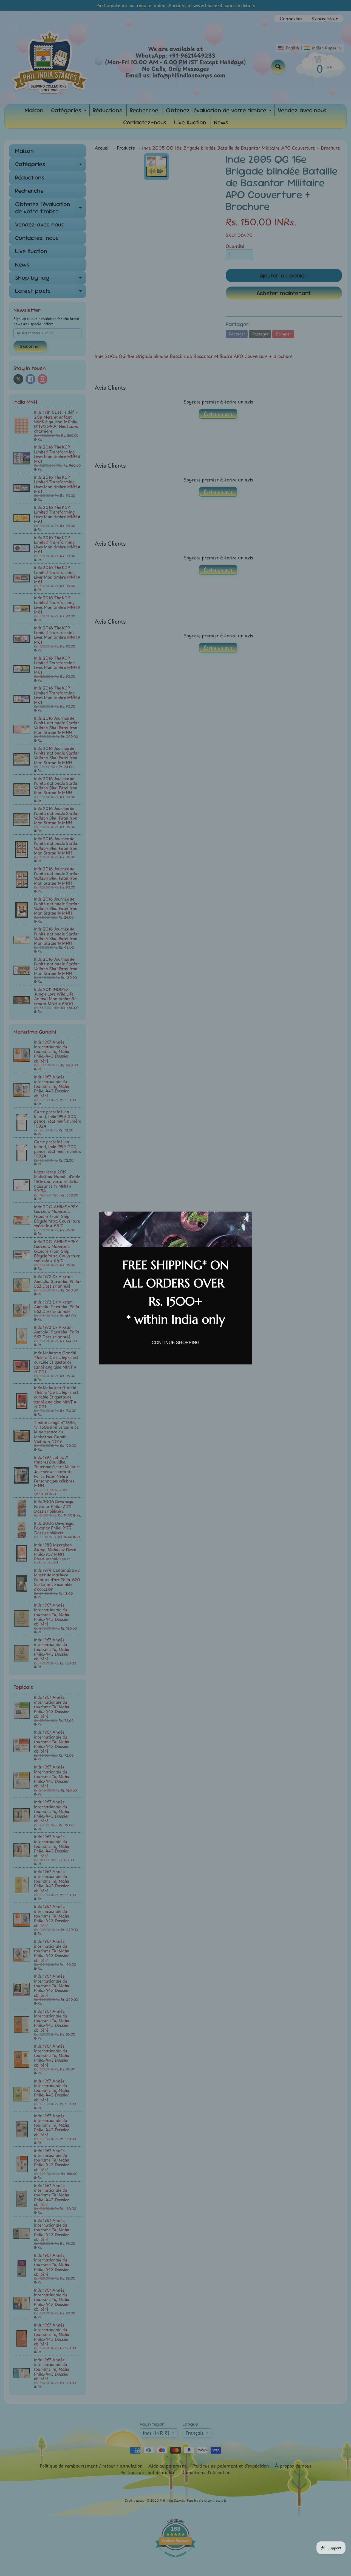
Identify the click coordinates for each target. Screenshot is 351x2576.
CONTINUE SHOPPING (175, 1343)
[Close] (246, 1218)
